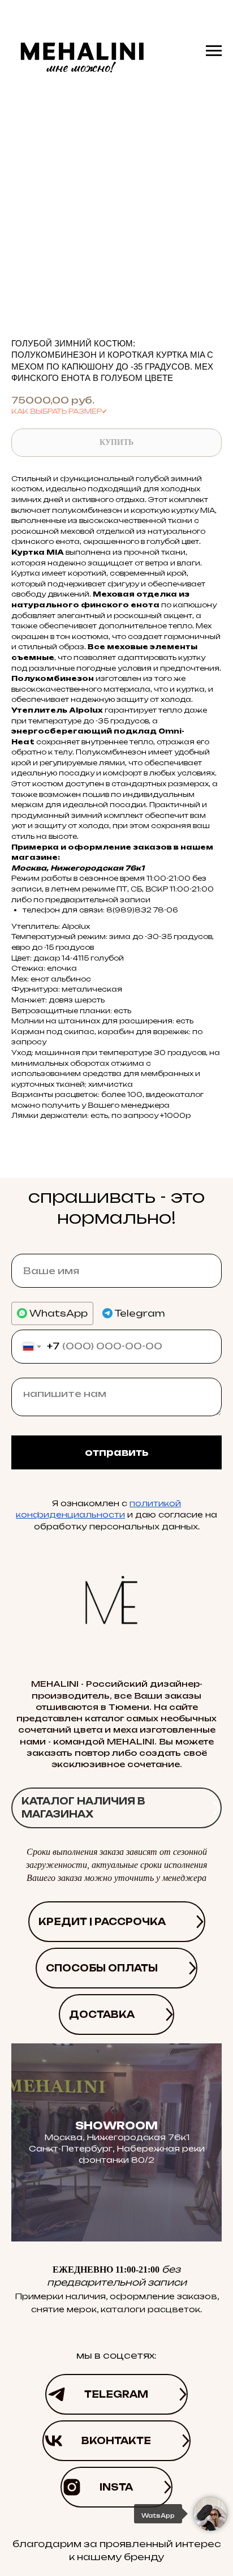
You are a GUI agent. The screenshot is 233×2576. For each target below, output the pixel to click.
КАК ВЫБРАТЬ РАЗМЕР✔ (59, 411)
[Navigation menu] (214, 51)
